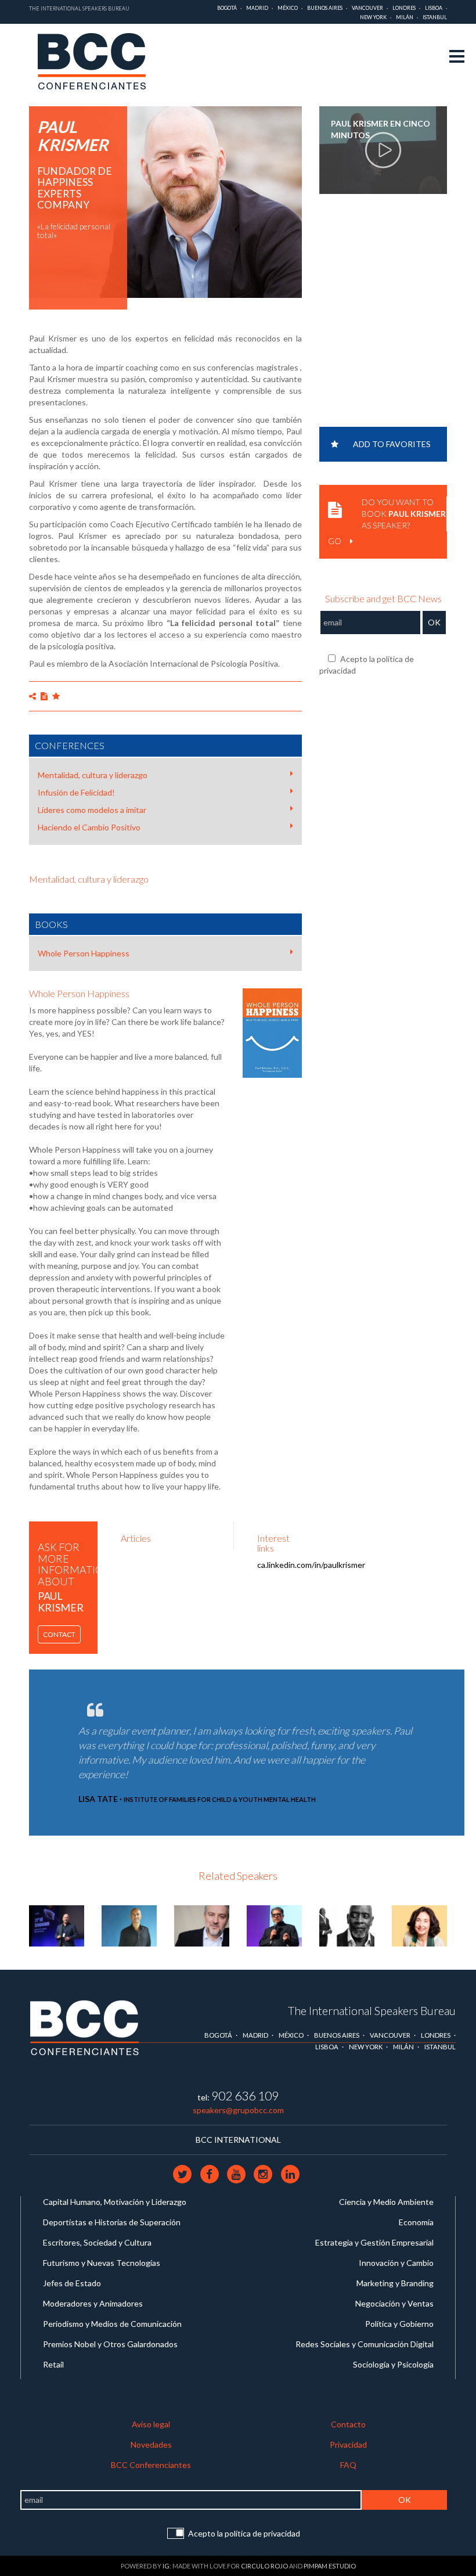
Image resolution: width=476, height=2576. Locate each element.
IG (166, 2566)
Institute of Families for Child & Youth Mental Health (220, 1799)
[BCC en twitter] (183, 2174)
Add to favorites (392, 444)
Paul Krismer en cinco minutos (381, 129)
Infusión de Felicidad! (76, 792)
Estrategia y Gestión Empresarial (374, 2242)
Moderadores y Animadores (93, 2303)
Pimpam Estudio (330, 2566)
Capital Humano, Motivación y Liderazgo (115, 2202)
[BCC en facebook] (210, 2174)
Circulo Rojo (264, 2566)
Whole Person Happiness (84, 953)
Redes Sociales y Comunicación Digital (365, 2344)
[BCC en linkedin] (290, 2174)
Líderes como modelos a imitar (92, 810)
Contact (59, 1634)
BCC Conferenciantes (151, 2465)
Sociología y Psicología (393, 2364)
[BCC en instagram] (264, 2174)
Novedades (151, 2444)
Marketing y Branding (395, 2283)
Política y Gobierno (399, 2324)
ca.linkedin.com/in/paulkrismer (311, 1565)
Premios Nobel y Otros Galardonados (110, 2344)
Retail (53, 2364)
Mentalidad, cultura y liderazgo (93, 775)
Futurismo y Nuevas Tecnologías (102, 2263)
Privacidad (348, 2444)
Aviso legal (151, 2424)
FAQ (348, 2465)
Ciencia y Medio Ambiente (386, 2202)
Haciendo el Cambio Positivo (89, 827)
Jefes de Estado (72, 2283)
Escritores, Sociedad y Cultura (97, 2242)
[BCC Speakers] (85, 2028)
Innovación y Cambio (396, 2263)
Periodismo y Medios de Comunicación (112, 2324)
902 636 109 (245, 2095)
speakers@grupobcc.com (238, 2110)
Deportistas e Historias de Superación (112, 2222)
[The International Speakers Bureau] (98, 62)
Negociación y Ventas (394, 2303)
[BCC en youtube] (237, 2174)
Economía (416, 2222)
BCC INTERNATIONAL (238, 2140)
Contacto (348, 2424)
